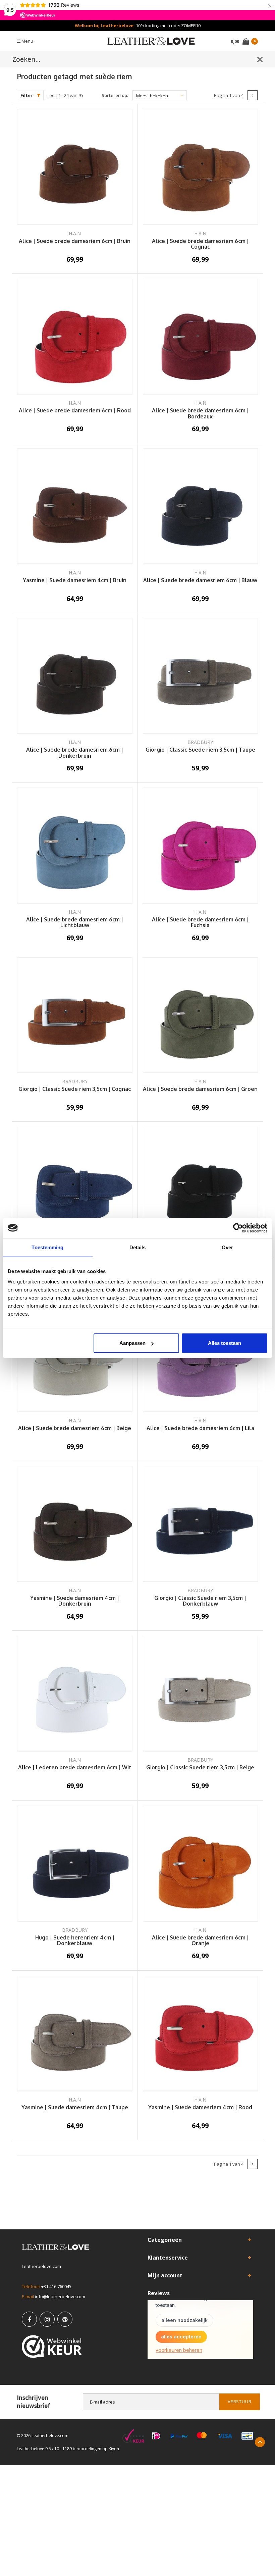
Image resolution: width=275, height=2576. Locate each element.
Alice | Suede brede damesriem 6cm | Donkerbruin (75, 753)
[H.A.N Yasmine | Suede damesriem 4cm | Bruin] (75, 506)
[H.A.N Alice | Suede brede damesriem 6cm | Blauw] (201, 506)
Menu (27, 41)
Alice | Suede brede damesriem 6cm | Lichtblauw (75, 923)
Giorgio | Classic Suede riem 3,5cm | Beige (200, 1768)
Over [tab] (227, 1247)
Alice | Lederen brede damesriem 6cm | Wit (75, 1768)
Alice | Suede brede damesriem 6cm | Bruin (75, 241)
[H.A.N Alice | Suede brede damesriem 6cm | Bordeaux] (201, 337)
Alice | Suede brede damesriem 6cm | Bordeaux (200, 414)
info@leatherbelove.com (60, 2296)
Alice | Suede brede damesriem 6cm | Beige (75, 1428)
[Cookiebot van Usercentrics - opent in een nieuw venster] (238, 1228)
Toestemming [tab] (47, 1247)
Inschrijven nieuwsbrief (34, 2402)
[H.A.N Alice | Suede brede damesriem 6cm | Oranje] (201, 1864)
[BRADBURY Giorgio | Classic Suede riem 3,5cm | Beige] (201, 1694)
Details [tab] (138, 1247)
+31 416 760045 (56, 2286)
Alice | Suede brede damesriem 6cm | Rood (75, 411)
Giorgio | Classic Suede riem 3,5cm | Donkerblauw (200, 1601)
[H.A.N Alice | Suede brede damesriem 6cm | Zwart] (201, 1185)
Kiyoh (114, 2449)
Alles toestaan (225, 1343)
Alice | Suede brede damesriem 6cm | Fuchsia (200, 923)
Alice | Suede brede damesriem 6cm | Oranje (200, 1941)
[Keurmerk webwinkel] (52, 2346)
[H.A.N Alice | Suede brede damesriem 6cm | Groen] (201, 1015)
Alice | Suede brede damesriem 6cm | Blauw (200, 580)
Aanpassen (132, 1343)
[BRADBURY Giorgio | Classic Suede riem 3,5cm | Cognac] (75, 1015)
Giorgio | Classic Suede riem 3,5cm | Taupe (200, 750)
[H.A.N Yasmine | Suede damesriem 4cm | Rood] (201, 2034)
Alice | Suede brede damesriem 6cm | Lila (200, 1428)
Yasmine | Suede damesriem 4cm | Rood (200, 2108)
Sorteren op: (115, 95)
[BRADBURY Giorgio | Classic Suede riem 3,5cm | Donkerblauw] (201, 1524)
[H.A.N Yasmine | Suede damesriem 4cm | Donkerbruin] (75, 1524)
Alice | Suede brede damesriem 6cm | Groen (200, 1089)
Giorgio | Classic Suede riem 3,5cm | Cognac (75, 1089)
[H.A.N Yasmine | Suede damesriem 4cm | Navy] (75, 1185)
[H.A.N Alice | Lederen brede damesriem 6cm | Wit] (75, 1694)
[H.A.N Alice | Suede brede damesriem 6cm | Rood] (75, 337)
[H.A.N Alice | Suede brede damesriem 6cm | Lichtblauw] (75, 846)
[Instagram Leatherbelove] (47, 2319)
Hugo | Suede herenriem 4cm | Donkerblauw (75, 1941)
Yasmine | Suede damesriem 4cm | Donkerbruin (75, 1601)
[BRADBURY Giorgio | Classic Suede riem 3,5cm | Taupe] (201, 676)
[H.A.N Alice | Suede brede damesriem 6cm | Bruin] (75, 167)
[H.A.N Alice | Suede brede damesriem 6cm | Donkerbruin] (75, 676)
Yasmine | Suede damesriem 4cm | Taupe (75, 2108)
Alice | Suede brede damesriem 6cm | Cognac (200, 244)
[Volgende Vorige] (253, 95)
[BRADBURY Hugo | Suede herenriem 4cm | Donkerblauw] (75, 1864)
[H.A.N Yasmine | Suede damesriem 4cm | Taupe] (75, 2034)
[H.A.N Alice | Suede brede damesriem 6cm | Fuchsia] (201, 846)
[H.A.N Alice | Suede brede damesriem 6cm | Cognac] (201, 167)
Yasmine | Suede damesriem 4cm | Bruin (75, 580)
